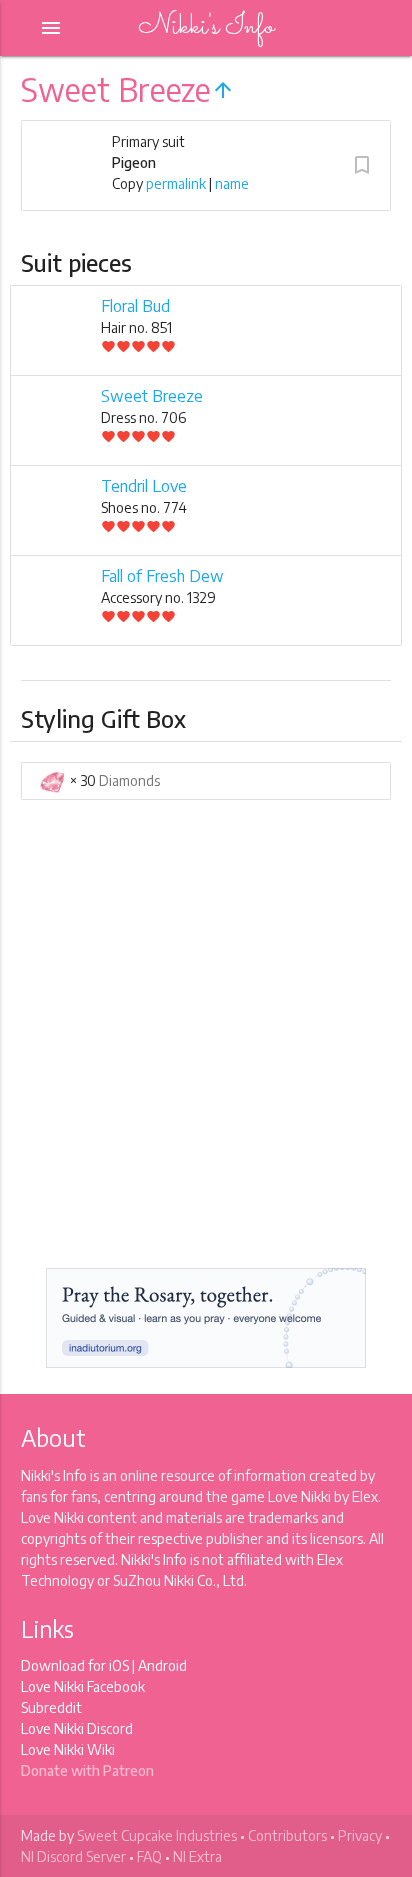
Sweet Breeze (152, 396)
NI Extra (197, 1856)
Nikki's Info (206, 27)
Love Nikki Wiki (68, 1749)
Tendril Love (144, 486)
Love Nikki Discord (77, 1728)
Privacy (360, 1835)
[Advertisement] (206, 1041)
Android (162, 1665)
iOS (119, 1665)
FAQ (149, 1856)
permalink (176, 183)
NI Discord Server (73, 1856)
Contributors (287, 1835)
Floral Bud (135, 306)
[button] (362, 165)
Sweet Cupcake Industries (157, 1835)
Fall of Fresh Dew (162, 576)
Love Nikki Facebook (83, 1686)
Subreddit (51, 1707)
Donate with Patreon (87, 1770)
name (232, 183)
